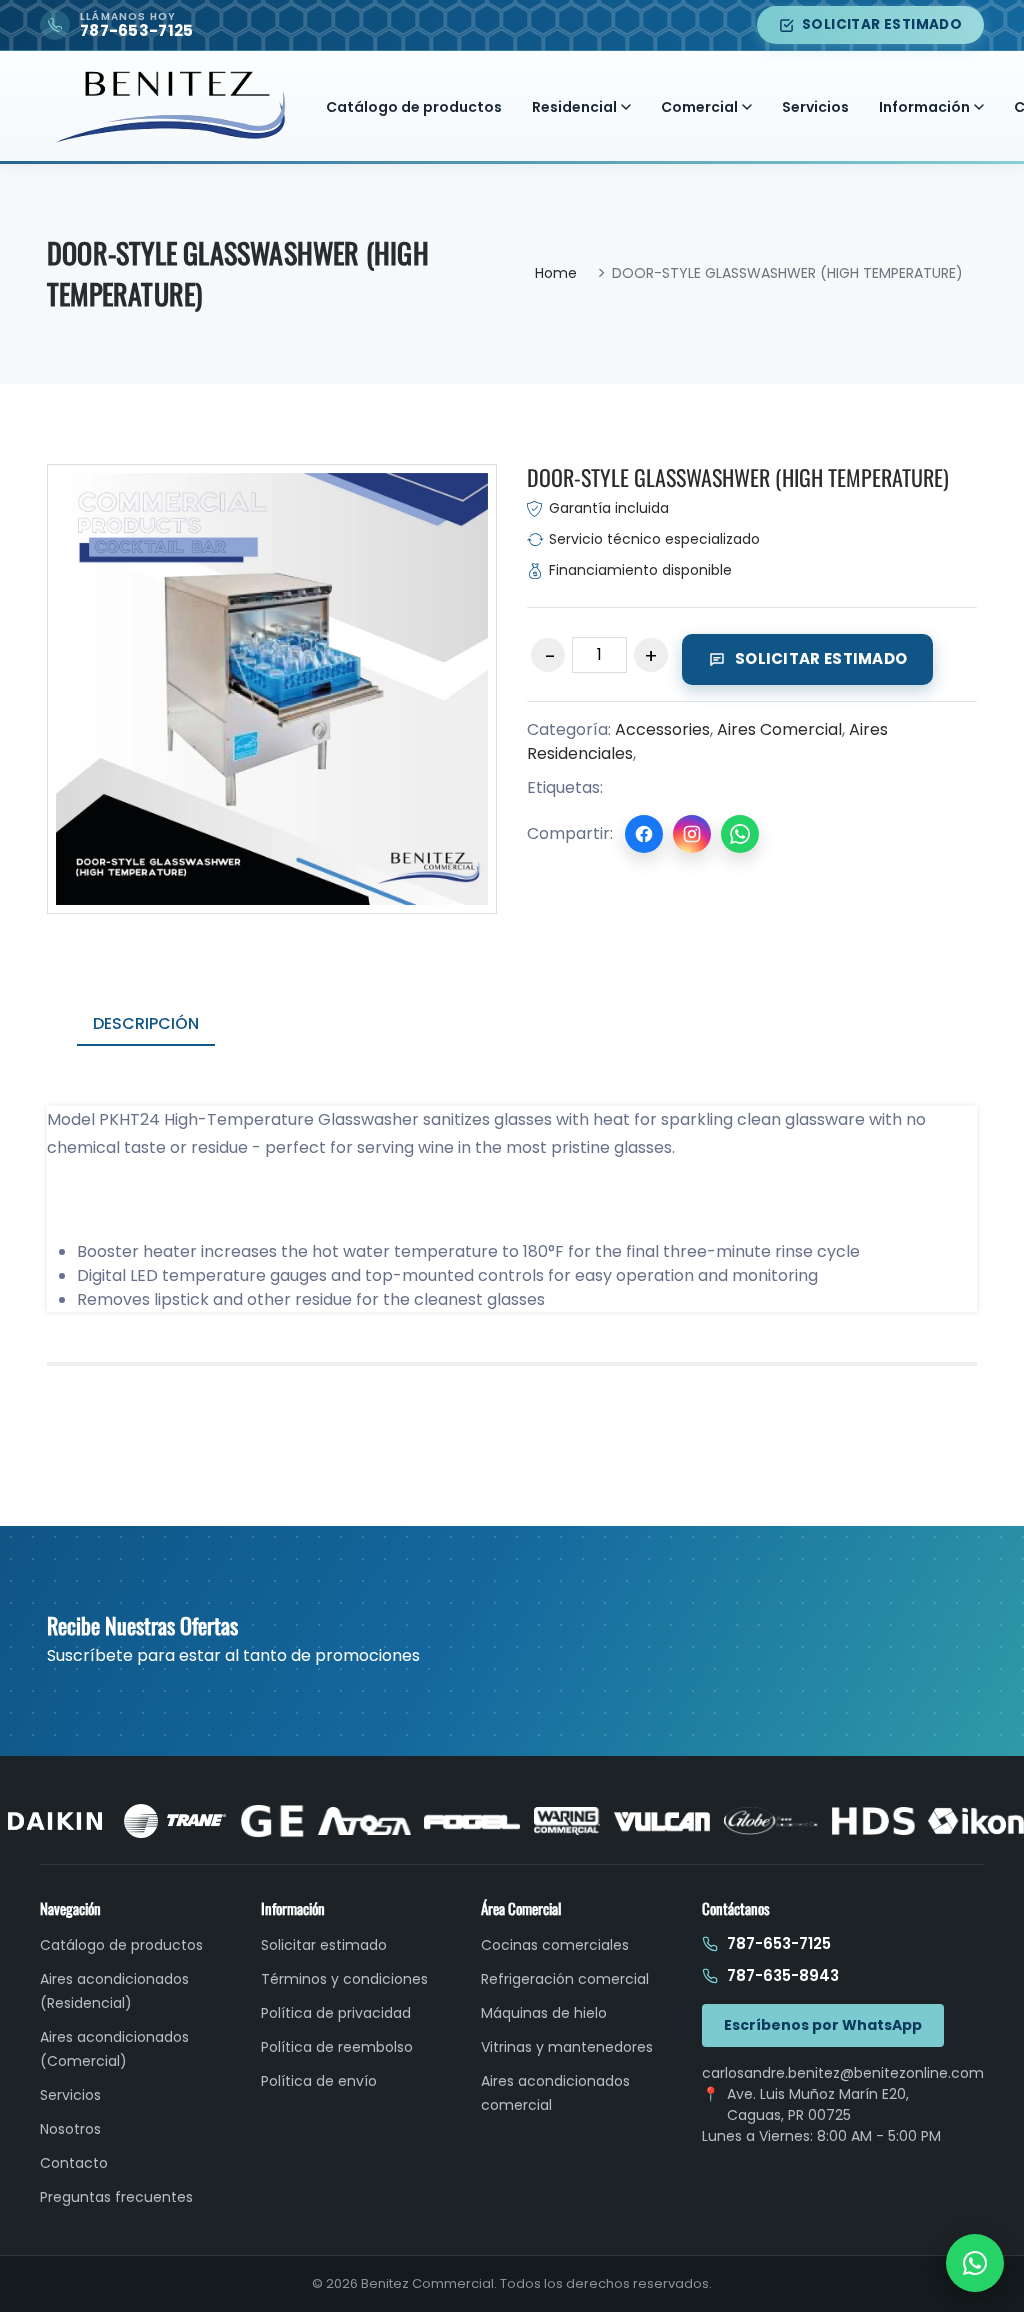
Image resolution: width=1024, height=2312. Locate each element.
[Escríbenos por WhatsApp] (975, 2263)
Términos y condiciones (344, 1979)
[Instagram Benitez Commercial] (692, 834)
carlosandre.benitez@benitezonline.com (843, 2073)
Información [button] (924, 107)
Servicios (815, 107)
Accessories (662, 729)
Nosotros (70, 2129)
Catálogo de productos (414, 107)
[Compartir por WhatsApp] (740, 834)
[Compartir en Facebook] (644, 834)
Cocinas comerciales (555, 1945)
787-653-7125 (779, 1943)
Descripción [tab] (146, 1023)
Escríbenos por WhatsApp (823, 2025)
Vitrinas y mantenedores (567, 2047)
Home (556, 273)
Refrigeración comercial (565, 1979)
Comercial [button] (699, 107)
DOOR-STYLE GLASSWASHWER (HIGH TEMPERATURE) (738, 477)
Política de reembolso (337, 2047)
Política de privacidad (336, 2013)
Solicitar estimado (882, 24)
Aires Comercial (779, 729)
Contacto (74, 2163)
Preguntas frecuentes (116, 2197)
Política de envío (319, 2081)
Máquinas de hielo (544, 2013)
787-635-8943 (783, 1975)
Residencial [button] (574, 107)
